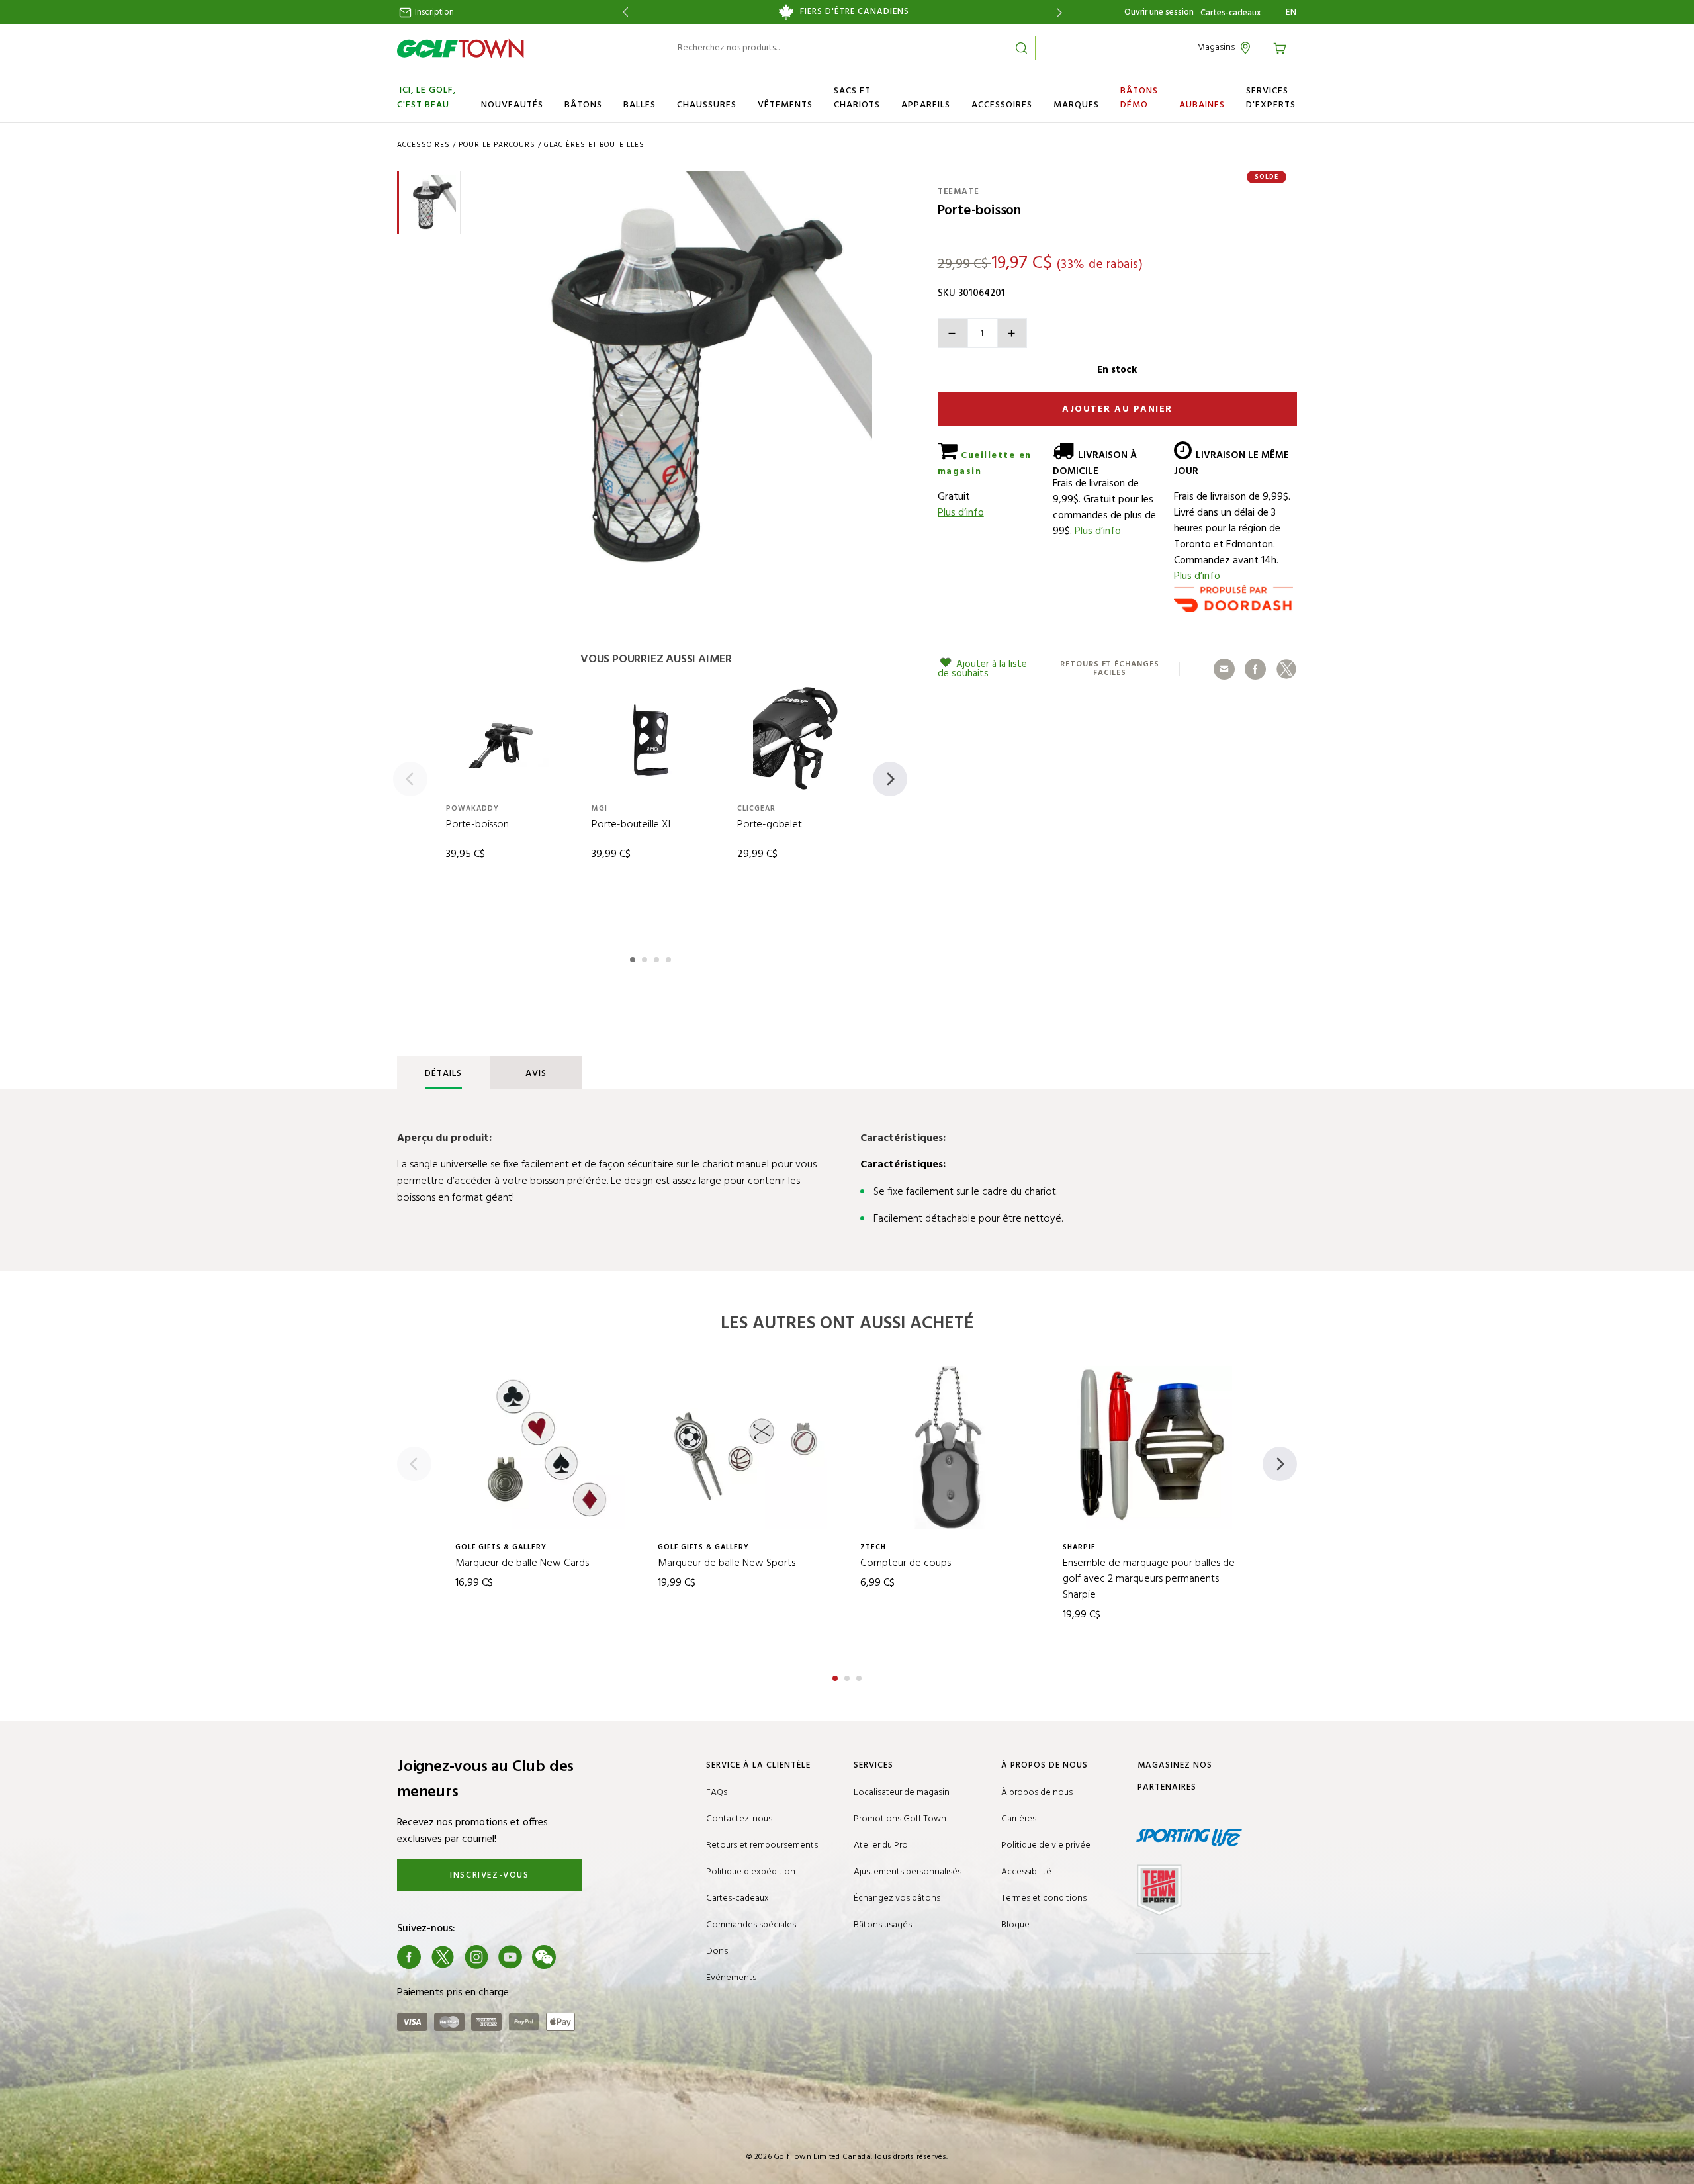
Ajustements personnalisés (908, 1872)
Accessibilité (1026, 1872)
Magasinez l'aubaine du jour (842, 12)
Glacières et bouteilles (594, 145)
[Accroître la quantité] (1012, 333)
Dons (717, 1951)
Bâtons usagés (883, 1925)
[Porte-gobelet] (795, 739)
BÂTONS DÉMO (1139, 98)
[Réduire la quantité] (953, 333)
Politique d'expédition (751, 1872)
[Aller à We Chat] (544, 1957)
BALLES (640, 105)
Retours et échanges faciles (1109, 669)
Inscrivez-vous (489, 1875)
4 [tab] (670, 958)
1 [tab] (634, 958)
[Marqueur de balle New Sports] (746, 1447)
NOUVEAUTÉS (512, 105)
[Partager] (1224, 669)
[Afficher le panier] (1282, 47)
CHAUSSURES (707, 105)
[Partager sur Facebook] (1255, 669)
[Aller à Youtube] (510, 1957)
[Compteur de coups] (948, 1447)
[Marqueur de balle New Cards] (543, 1447)
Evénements (731, 1978)
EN (1291, 13)
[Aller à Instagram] (476, 1957)
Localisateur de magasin (902, 1793)
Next (1062, 12)
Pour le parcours (497, 145)
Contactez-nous (739, 1819)
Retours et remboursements (762, 1845)
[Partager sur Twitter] (1286, 669)
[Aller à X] (443, 1957)
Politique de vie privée (1046, 1845)
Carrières (1019, 1819)
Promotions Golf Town (900, 1819)
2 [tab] (646, 958)
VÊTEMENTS (785, 105)
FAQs (717, 1793)
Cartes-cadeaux (1230, 13)
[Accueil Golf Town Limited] (461, 48)
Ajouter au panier (1117, 409)
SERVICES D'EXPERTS (1271, 98)
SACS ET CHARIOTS (857, 98)
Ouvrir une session (1159, 12)
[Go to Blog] (578, 1957)
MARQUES (1076, 105)
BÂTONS (583, 105)
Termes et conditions (1044, 1898)
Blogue (1015, 1925)
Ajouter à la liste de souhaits (982, 669)
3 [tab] (658, 958)
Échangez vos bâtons (897, 1898)
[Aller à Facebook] (409, 1957)
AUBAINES (1202, 105)
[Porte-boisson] (674, 369)
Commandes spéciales (751, 1925)
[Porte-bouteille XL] (650, 739)
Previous (623, 12)
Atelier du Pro (881, 1845)
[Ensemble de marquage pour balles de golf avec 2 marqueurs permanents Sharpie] (1151, 1447)
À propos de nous (1037, 1793)
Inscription (433, 12)
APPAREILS (926, 105)
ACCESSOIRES (1002, 105)
